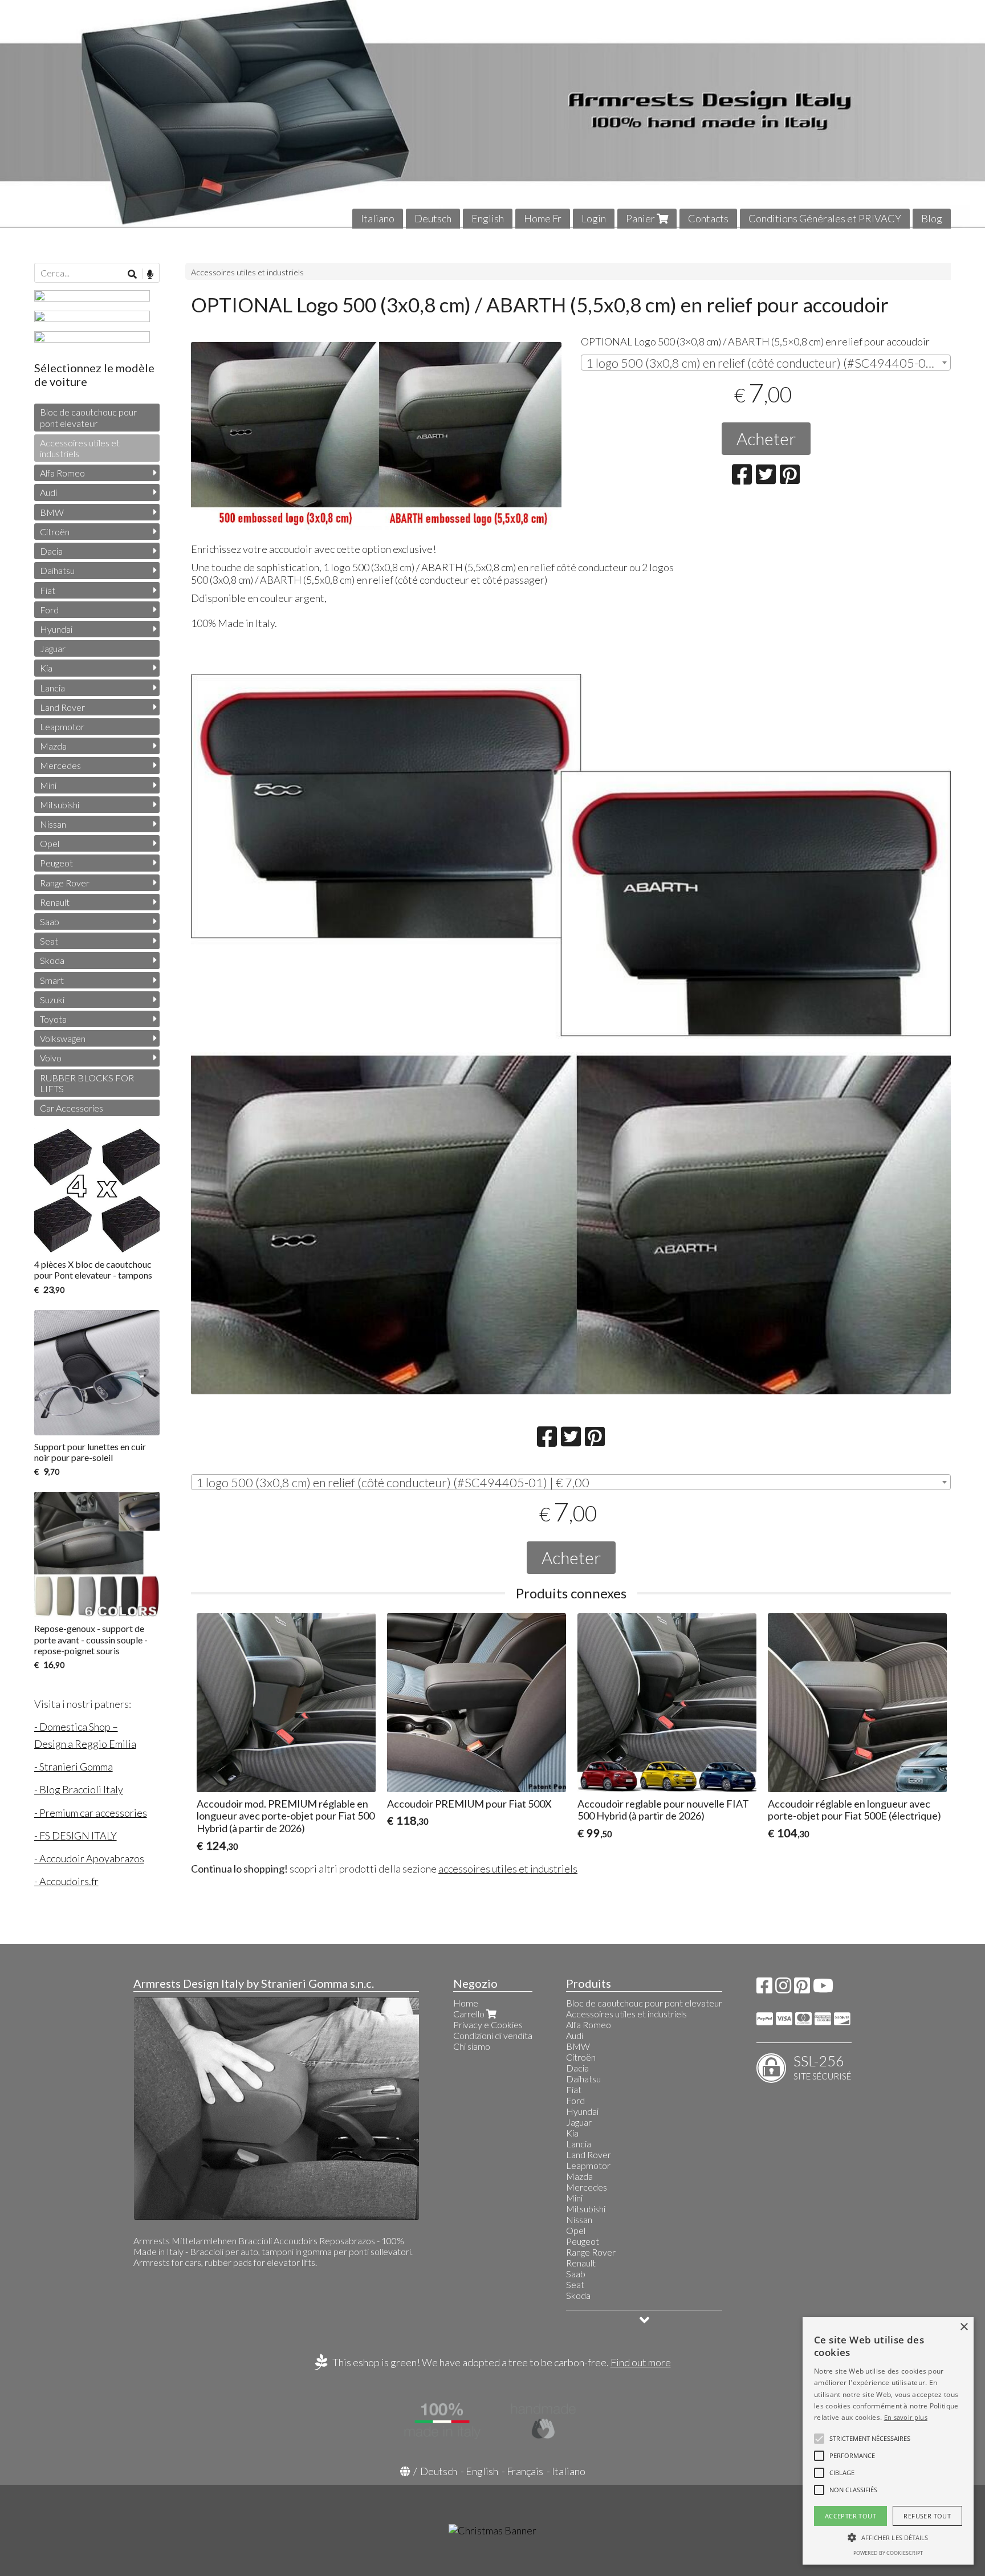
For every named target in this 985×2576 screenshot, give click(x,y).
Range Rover (65, 883)
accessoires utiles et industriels (508, 1869)
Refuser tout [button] (927, 2516)
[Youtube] (823, 1989)
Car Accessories (72, 1108)
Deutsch (433, 218)
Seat (49, 941)
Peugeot (56, 863)
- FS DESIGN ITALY (76, 1836)
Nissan (53, 824)
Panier (641, 218)
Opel (50, 843)
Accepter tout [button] (850, 2516)
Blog (932, 218)
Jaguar (53, 648)
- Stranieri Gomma (74, 1767)
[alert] (888, 2441)
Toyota (53, 1019)
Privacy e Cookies (488, 2024)
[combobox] (766, 363)
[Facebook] (764, 1989)
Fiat (48, 590)
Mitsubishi (60, 805)
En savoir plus (906, 2417)
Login (594, 218)
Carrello (470, 2014)
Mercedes (60, 765)
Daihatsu (57, 570)
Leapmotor (62, 727)
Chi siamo (472, 2046)
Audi (48, 492)
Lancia (52, 688)
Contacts (708, 218)
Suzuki (52, 1000)
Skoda (52, 960)
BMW (52, 512)
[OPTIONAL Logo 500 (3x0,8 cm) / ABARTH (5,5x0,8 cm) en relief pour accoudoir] (376, 437)
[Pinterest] (802, 1989)
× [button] (964, 2327)
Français (525, 2471)
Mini (48, 785)
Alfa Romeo (62, 473)
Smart (52, 980)
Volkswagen (63, 1038)
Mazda (53, 746)
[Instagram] (783, 1989)
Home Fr (543, 218)
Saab (50, 921)
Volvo (51, 1058)
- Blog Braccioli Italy (79, 1789)
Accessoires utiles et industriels (247, 272)
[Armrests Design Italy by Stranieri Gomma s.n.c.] (492, 114)
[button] (870, 2439)
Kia (46, 668)
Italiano (378, 218)
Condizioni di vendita (493, 2035)
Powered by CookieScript (888, 2553)
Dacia (51, 551)
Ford (49, 610)
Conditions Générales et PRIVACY (825, 218)
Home (466, 2003)
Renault (55, 902)
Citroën (55, 532)
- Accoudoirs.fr (66, 1881)
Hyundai (56, 629)
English (488, 218)
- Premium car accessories (91, 1813)
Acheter (766, 438)
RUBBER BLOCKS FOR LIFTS (87, 1083)
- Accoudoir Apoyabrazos (89, 1858)
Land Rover (62, 707)
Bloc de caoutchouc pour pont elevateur (88, 417)
